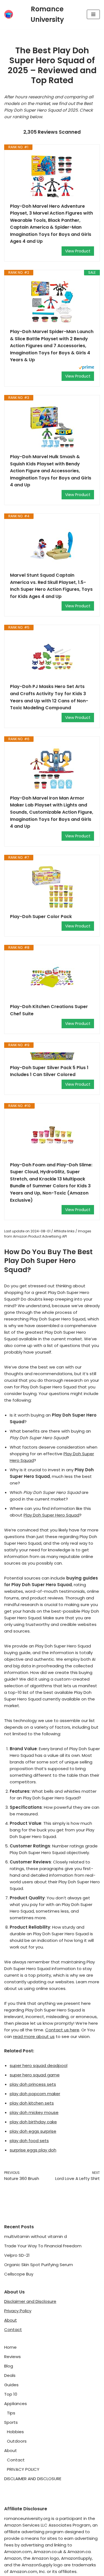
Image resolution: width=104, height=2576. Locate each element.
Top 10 (11, 2394)
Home (10, 2347)
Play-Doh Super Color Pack (41, 917)
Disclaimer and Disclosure (30, 2301)
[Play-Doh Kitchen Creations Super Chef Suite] (52, 977)
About (11, 2320)
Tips (11, 2413)
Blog (9, 2366)
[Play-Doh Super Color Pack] (52, 887)
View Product (78, 251)
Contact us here (62, 2030)
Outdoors (17, 2441)
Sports (11, 2422)
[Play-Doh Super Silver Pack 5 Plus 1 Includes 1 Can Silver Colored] (52, 1056)
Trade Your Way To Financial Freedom (43, 2246)
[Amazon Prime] (86, 368)
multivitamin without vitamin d (35, 2236)
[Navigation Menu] (93, 14)
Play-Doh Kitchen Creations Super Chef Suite (49, 1010)
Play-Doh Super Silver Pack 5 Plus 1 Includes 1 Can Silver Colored (49, 1071)
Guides (11, 2385)
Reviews (12, 2357)
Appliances (16, 2404)
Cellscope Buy (19, 2274)
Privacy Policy (18, 2311)
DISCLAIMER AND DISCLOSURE (33, 2479)
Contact (13, 2330)
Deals (10, 2375)
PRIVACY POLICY (23, 2469)
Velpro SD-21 (17, 2255)
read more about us (34, 2036)
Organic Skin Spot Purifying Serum (39, 2265)
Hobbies (15, 2432)
